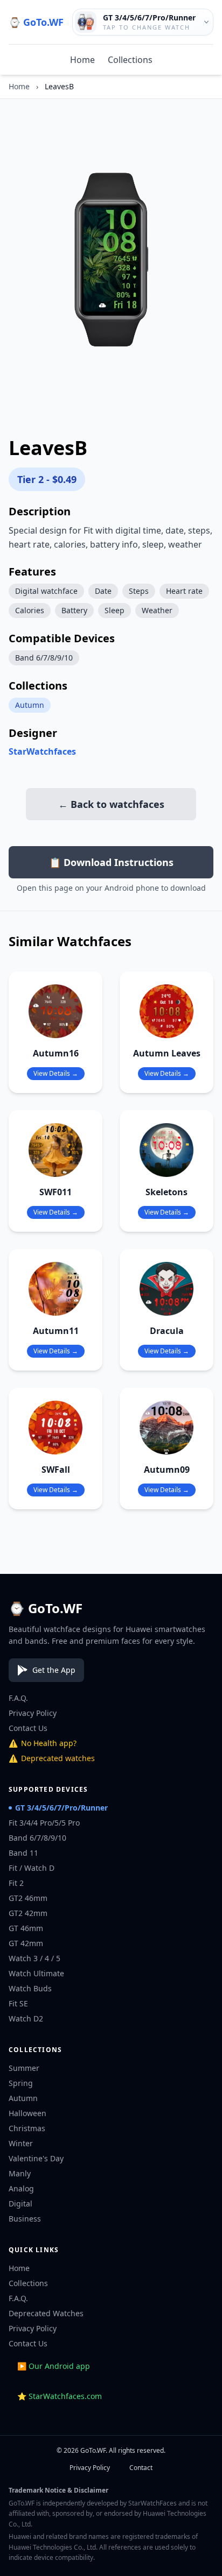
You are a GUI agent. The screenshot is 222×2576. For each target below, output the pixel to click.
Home (82, 60)
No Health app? (43, 1743)
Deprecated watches (52, 1758)
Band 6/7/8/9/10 (37, 1838)
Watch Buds (30, 1988)
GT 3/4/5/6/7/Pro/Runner (61, 1808)
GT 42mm (26, 1943)
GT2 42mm (28, 1913)
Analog (21, 2188)
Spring (21, 2083)
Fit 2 (16, 1883)
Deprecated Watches (46, 2313)
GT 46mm (26, 1928)
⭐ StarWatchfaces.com (60, 2396)
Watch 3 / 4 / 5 (34, 1958)
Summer (24, 2068)
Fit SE (18, 2003)
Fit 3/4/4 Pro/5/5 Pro (44, 1823)
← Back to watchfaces (111, 804)
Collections (130, 60)
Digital (20, 2204)
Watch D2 (26, 2018)
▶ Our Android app (54, 2366)
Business (25, 2219)
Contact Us (28, 1728)
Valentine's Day (36, 2158)
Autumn (30, 705)
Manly (20, 2173)
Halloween (27, 2113)
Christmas (27, 2128)
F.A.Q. (18, 1698)
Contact (141, 2468)
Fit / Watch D (32, 1868)
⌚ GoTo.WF (36, 22)
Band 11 (23, 1853)
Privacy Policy (33, 1713)
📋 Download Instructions (111, 862)
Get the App (54, 1670)
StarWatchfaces (42, 751)
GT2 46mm (28, 1898)
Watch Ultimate (36, 1973)
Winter (21, 2143)
